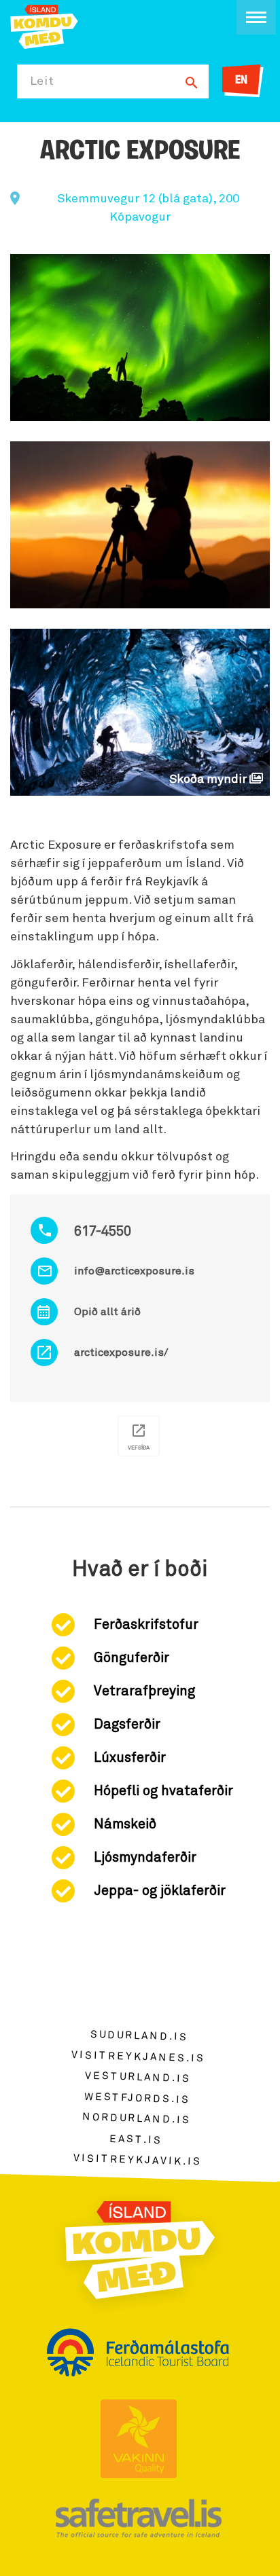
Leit (42, 81)
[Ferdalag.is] (44, 25)
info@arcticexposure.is (134, 1271)
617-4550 (103, 1232)
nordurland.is (137, 2118)
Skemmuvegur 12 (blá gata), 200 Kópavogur (148, 208)
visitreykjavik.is (138, 2160)
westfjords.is (137, 2098)
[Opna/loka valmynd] (256, 17)
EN (241, 81)
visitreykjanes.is (138, 2056)
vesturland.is (138, 2077)
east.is (136, 2139)
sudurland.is (139, 2035)
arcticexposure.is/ (121, 1353)
